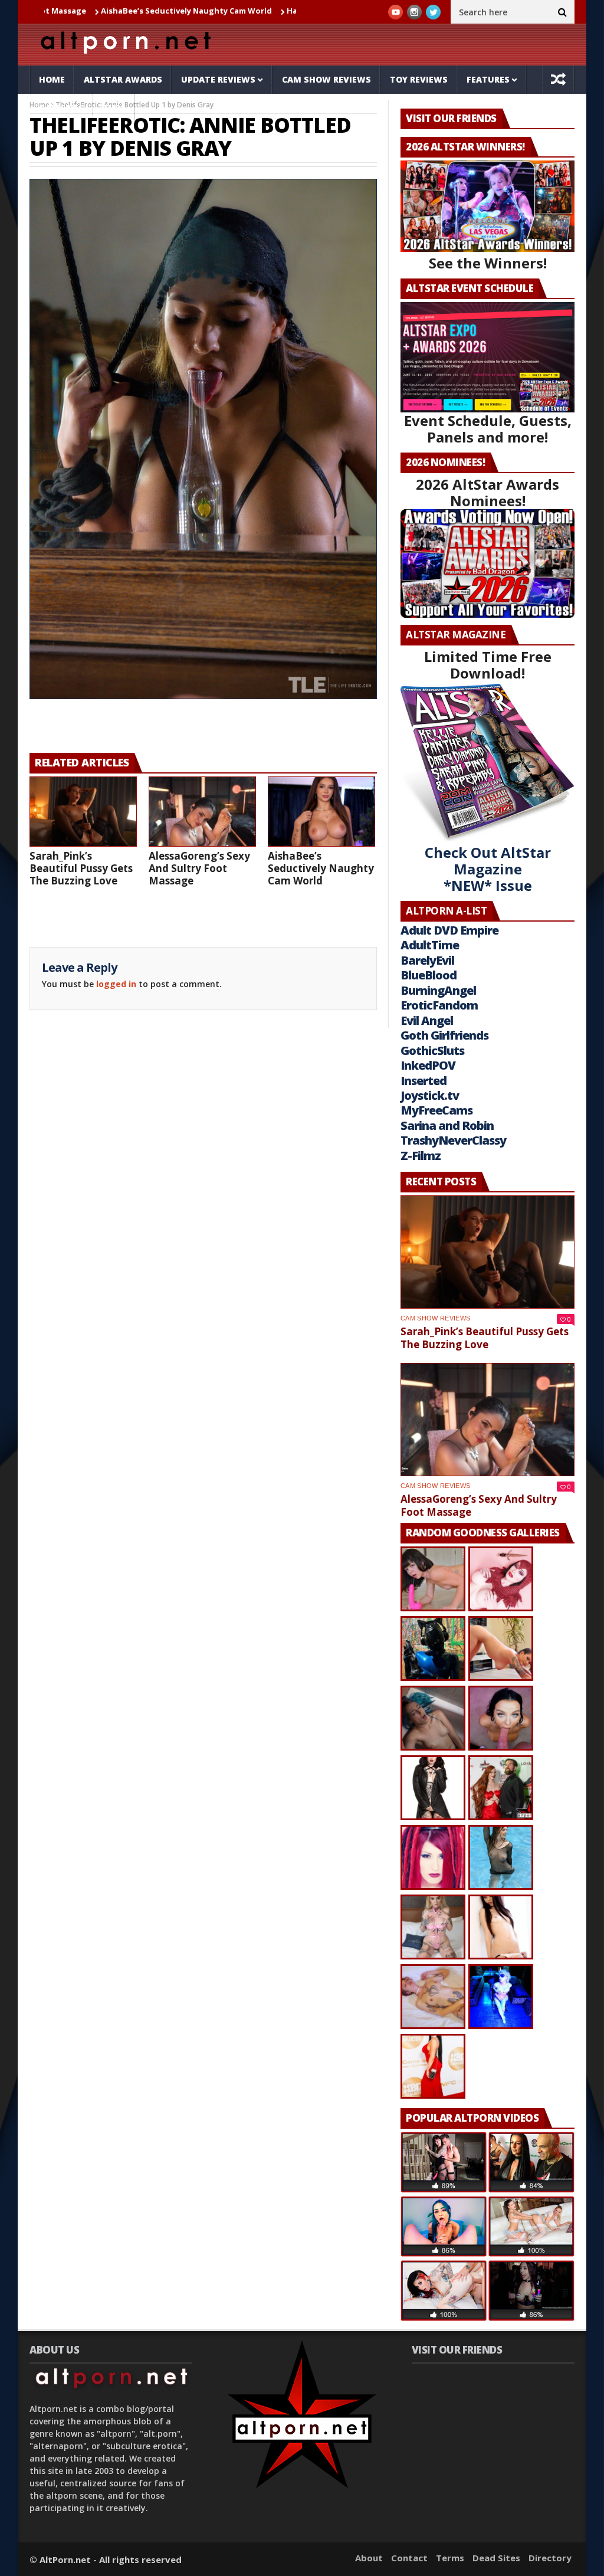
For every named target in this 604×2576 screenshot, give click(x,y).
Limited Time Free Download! (488, 665)
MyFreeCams (436, 1110)
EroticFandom (439, 1005)
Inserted (424, 1081)
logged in (116, 984)
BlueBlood (429, 975)
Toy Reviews (419, 79)
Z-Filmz (421, 1156)
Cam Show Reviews (326, 79)
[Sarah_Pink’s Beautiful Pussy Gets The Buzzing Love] (83, 812)
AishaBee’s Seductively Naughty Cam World (100, 11)
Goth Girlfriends (444, 1035)
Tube (114, 108)
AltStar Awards (123, 79)
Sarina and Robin (447, 1125)
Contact (409, 2558)
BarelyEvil (427, 960)
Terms (450, 2558)
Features (488, 79)
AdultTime (430, 945)
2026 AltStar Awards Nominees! (488, 492)
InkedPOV (428, 1065)
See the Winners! (488, 263)
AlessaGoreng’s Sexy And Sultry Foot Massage (199, 868)
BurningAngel (438, 990)
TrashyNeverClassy (453, 1140)
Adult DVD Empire (449, 930)
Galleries (61, 108)
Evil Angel (427, 1020)
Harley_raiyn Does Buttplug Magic (268, 11)
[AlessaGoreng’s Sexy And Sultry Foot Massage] (202, 812)
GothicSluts (432, 1051)
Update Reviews (218, 79)
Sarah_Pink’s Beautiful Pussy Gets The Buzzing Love (81, 868)
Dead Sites (496, 2558)
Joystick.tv (430, 1095)
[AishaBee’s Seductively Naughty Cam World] (321, 812)
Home (52, 79)
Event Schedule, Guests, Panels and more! (488, 429)
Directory (550, 2558)
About (369, 2558)
